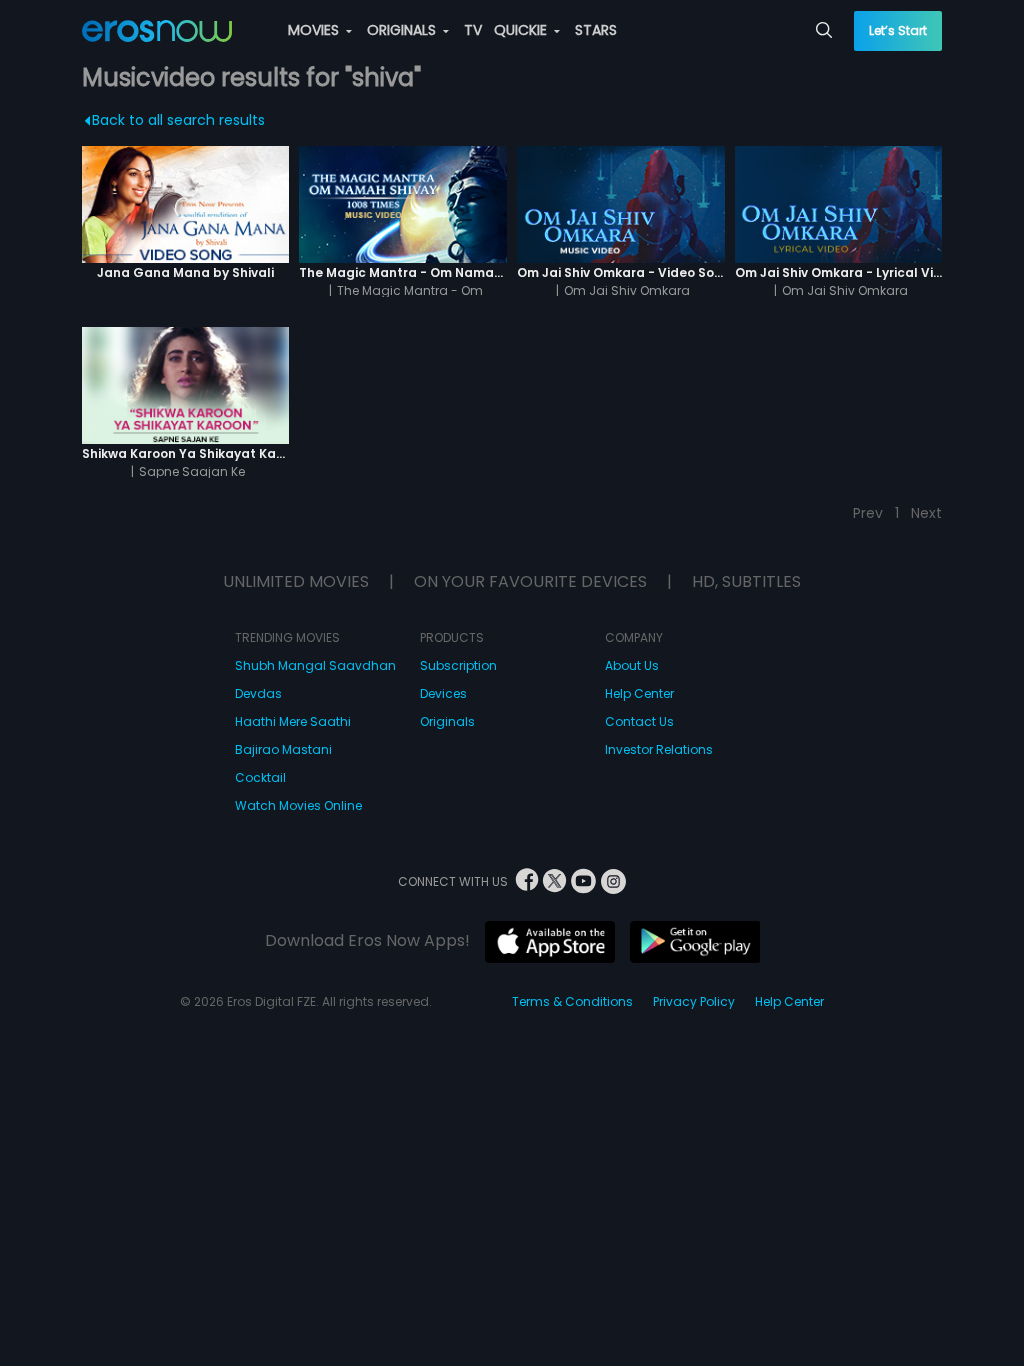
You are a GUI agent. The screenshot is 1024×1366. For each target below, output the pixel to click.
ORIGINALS (403, 30)
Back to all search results (178, 120)
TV (473, 30)
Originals (447, 721)
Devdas (258, 693)
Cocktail (260, 777)
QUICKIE (522, 30)
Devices (443, 693)
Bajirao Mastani (283, 749)
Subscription (458, 665)
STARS (596, 30)
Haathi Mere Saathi (293, 721)
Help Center (639, 693)
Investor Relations (659, 749)
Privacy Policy (694, 1001)
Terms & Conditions (572, 1001)
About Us (632, 665)
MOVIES (315, 30)
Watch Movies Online (298, 805)
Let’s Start (898, 30)
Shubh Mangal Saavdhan (315, 665)
